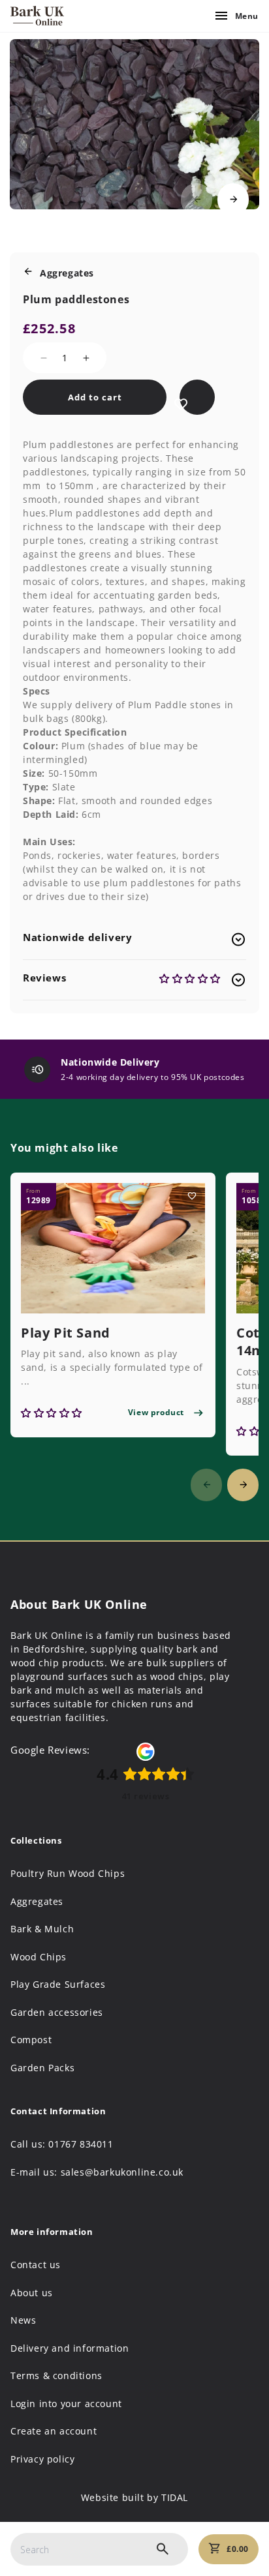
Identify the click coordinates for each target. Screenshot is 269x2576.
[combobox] (99, 2549)
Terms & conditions (56, 2376)
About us (32, 2293)
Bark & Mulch (42, 1929)
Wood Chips (39, 1957)
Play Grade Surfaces (58, 1984)
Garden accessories (57, 2013)
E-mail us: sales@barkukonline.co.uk (97, 2172)
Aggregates (37, 1902)
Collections (36, 1841)
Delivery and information (70, 2348)
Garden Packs (42, 2068)
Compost (31, 2040)
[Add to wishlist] (181, 403)
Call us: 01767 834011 (62, 2144)
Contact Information (58, 2111)
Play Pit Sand (66, 1333)
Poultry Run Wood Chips (68, 1874)
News (23, 2320)
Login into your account (66, 2404)
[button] (233, 200)
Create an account (54, 2431)
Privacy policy (42, 2459)
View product (156, 1412)
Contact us (36, 2265)
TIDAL (175, 2497)
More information (52, 2232)
